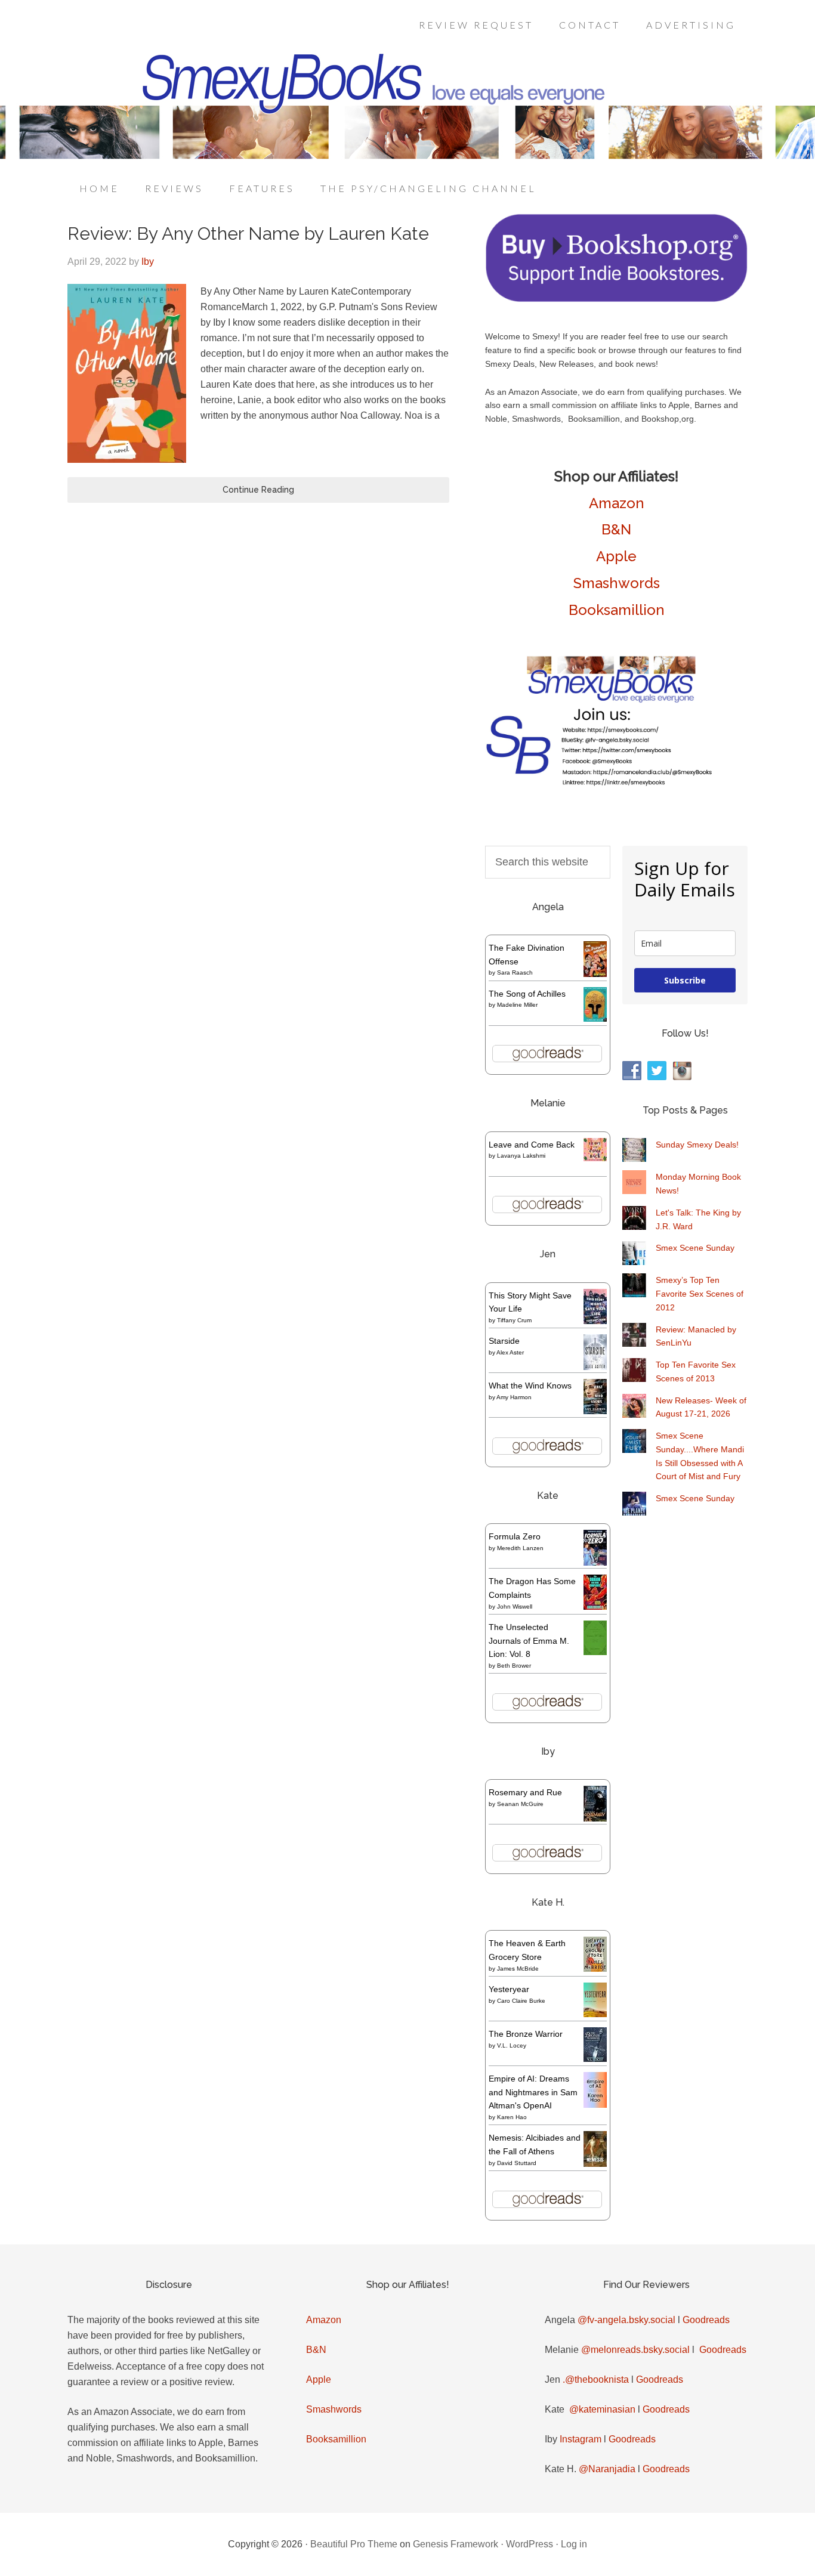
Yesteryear (509, 1989)
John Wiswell (515, 1606)
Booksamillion (617, 610)
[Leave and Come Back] (595, 1158)
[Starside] (595, 1367)
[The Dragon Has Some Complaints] (595, 1607)
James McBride (518, 1969)
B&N (616, 529)
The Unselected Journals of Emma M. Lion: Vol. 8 (529, 1641)
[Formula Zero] (595, 1563)
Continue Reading (258, 490)
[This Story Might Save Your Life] (595, 1321)
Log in (574, 2544)
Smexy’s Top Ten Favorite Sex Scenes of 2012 (700, 1294)
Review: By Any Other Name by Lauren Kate (248, 234)
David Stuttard (517, 2163)
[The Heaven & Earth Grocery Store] (595, 1969)
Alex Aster (510, 1352)
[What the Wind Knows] (595, 1411)
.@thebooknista (596, 2379)
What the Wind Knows (530, 1386)
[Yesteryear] (595, 2014)
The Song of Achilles (527, 994)
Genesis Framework (456, 2544)
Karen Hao (512, 2117)
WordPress (530, 2544)
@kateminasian (602, 2409)
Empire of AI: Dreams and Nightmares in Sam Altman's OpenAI (533, 2092)
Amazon (617, 503)
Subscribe (685, 980)
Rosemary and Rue (525, 1792)
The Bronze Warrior (526, 2034)
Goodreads (706, 2320)
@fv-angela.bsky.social (626, 2320)
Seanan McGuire (520, 1804)
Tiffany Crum (514, 1320)
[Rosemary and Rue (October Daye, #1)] (595, 1820)
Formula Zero (515, 1536)
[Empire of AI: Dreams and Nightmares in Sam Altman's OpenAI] (595, 2105)
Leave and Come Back (532, 1145)
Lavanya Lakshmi (521, 1156)
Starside (504, 1341)
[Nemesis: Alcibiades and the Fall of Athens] (595, 2164)
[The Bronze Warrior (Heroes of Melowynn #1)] (595, 2059)
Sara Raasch (515, 972)
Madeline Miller (517, 1005)
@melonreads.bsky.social (635, 2350)
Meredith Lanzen (520, 1548)
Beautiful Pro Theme (354, 2544)
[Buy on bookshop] (616, 299)
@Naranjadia (607, 2469)
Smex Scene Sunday (695, 1248)
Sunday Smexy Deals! (697, 1145)
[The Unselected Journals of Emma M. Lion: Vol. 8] (595, 1652)
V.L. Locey (512, 2045)
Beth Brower (514, 1666)
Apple (616, 556)
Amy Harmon (514, 1397)
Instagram (581, 2439)
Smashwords (617, 583)
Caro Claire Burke (521, 2001)
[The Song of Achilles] (595, 1019)
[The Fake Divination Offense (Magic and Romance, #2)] (595, 974)
